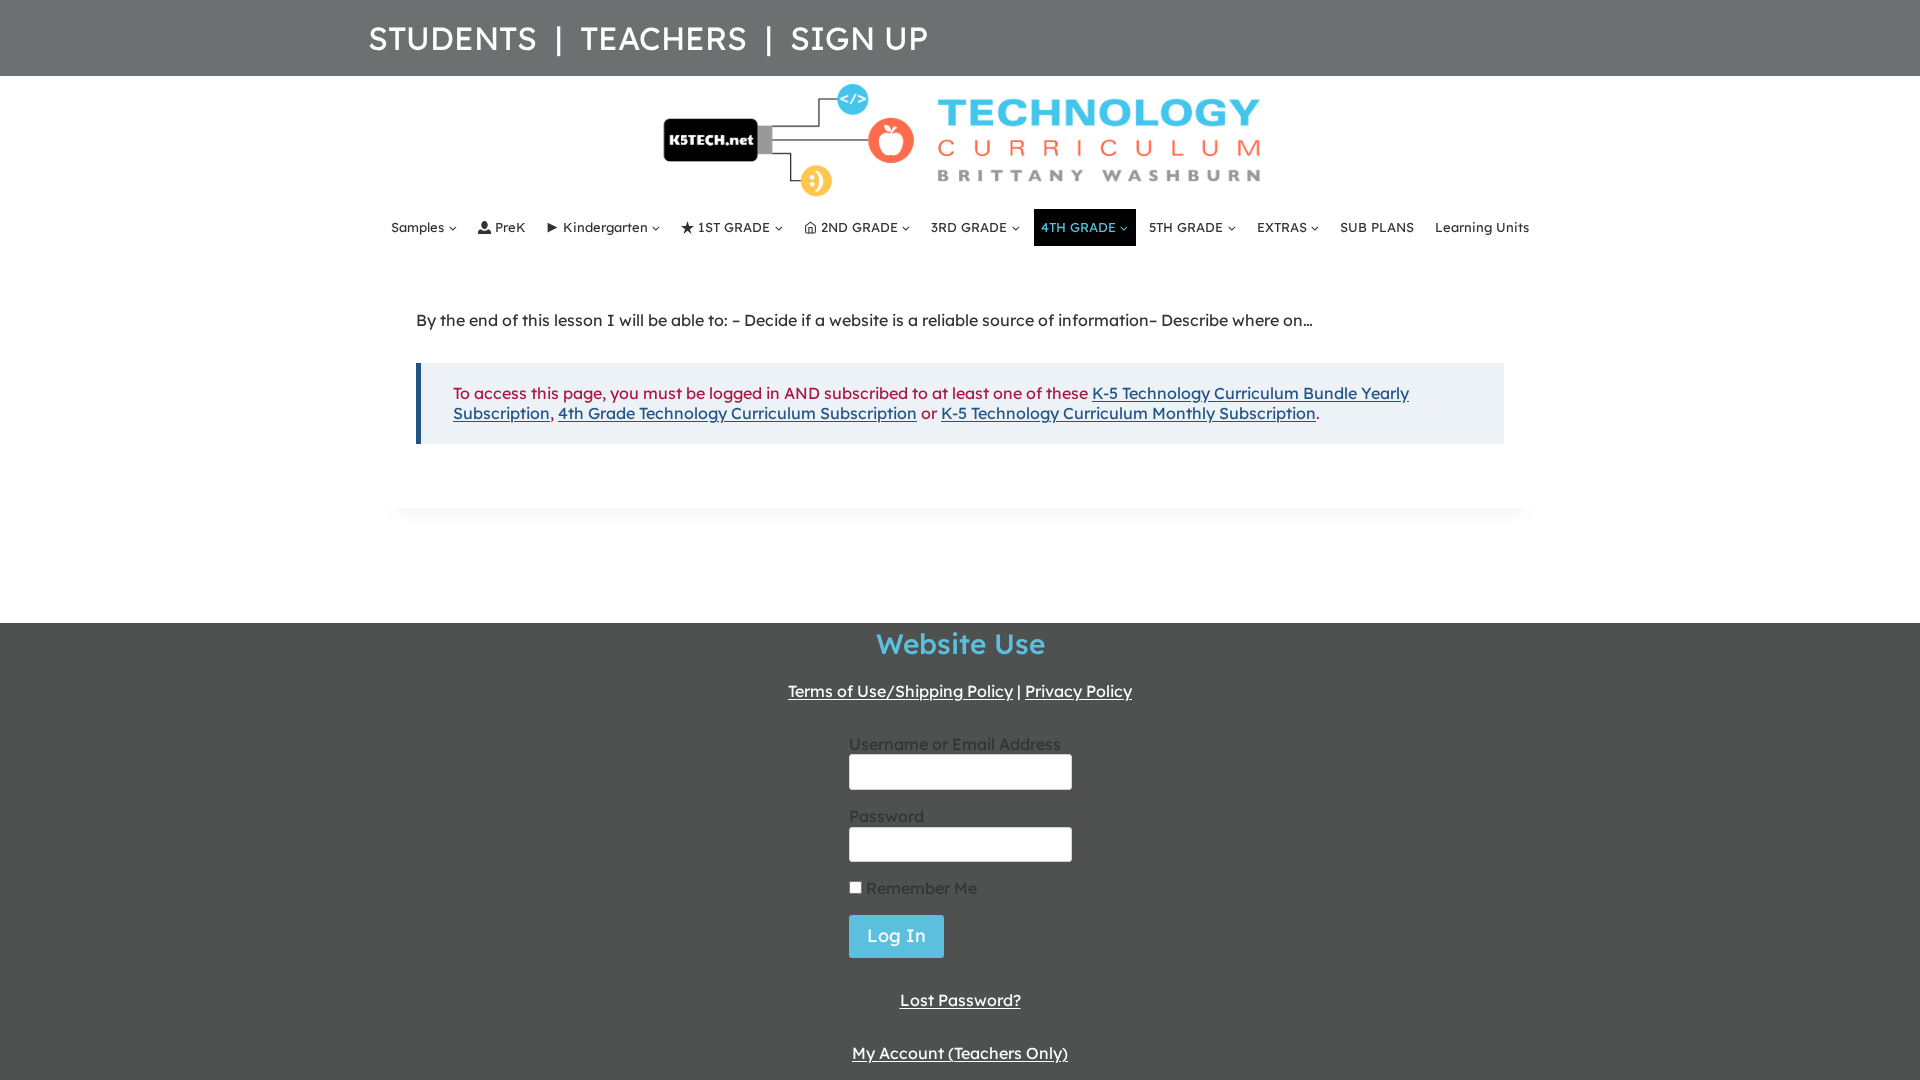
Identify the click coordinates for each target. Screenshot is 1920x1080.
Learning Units (1482, 227)
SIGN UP (859, 38)
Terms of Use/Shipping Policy (900, 691)
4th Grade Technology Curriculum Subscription (737, 413)
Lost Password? (960, 1000)
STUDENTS (452, 38)
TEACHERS (663, 38)
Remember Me (919, 888)
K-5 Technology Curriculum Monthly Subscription (1128, 413)
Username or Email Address (955, 744)
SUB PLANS (1377, 227)
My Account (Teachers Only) (960, 1053)
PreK (510, 227)
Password (886, 816)
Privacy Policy (1078, 691)
